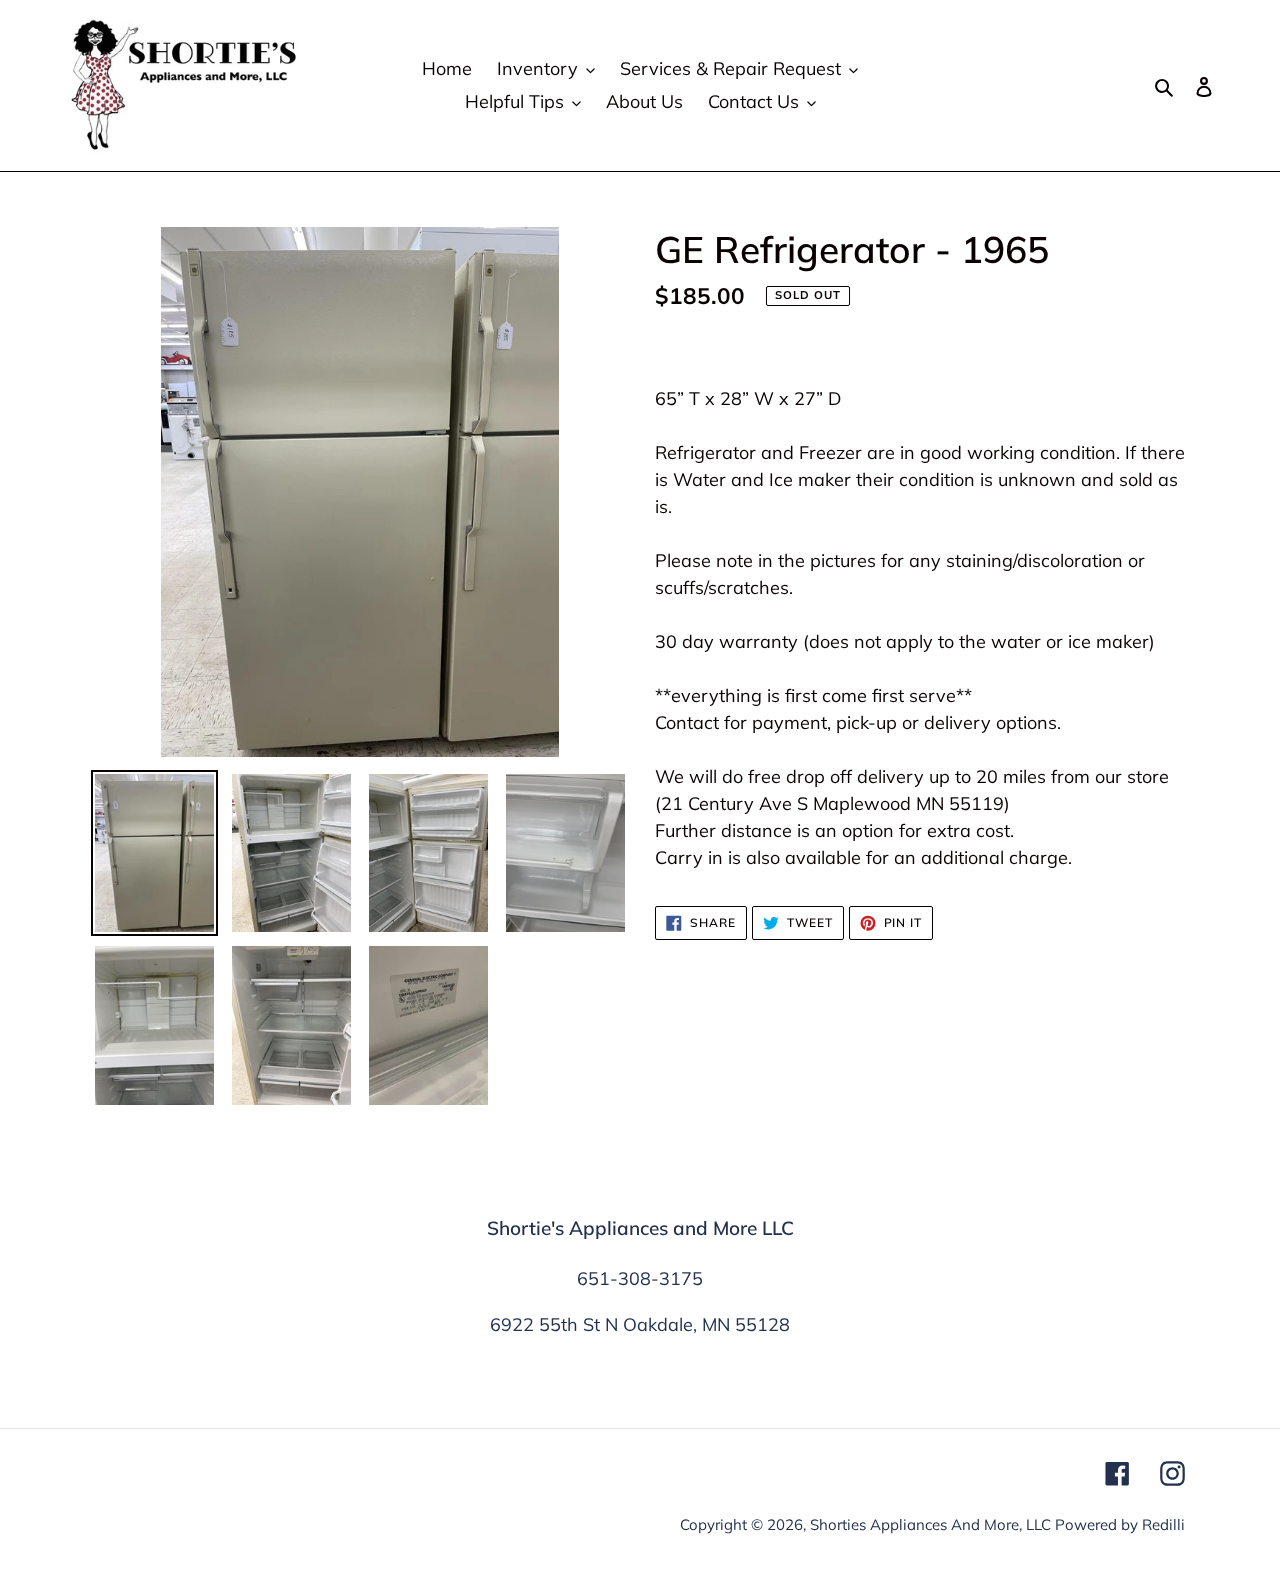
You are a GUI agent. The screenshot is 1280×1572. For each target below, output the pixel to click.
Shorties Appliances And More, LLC (930, 1524)
